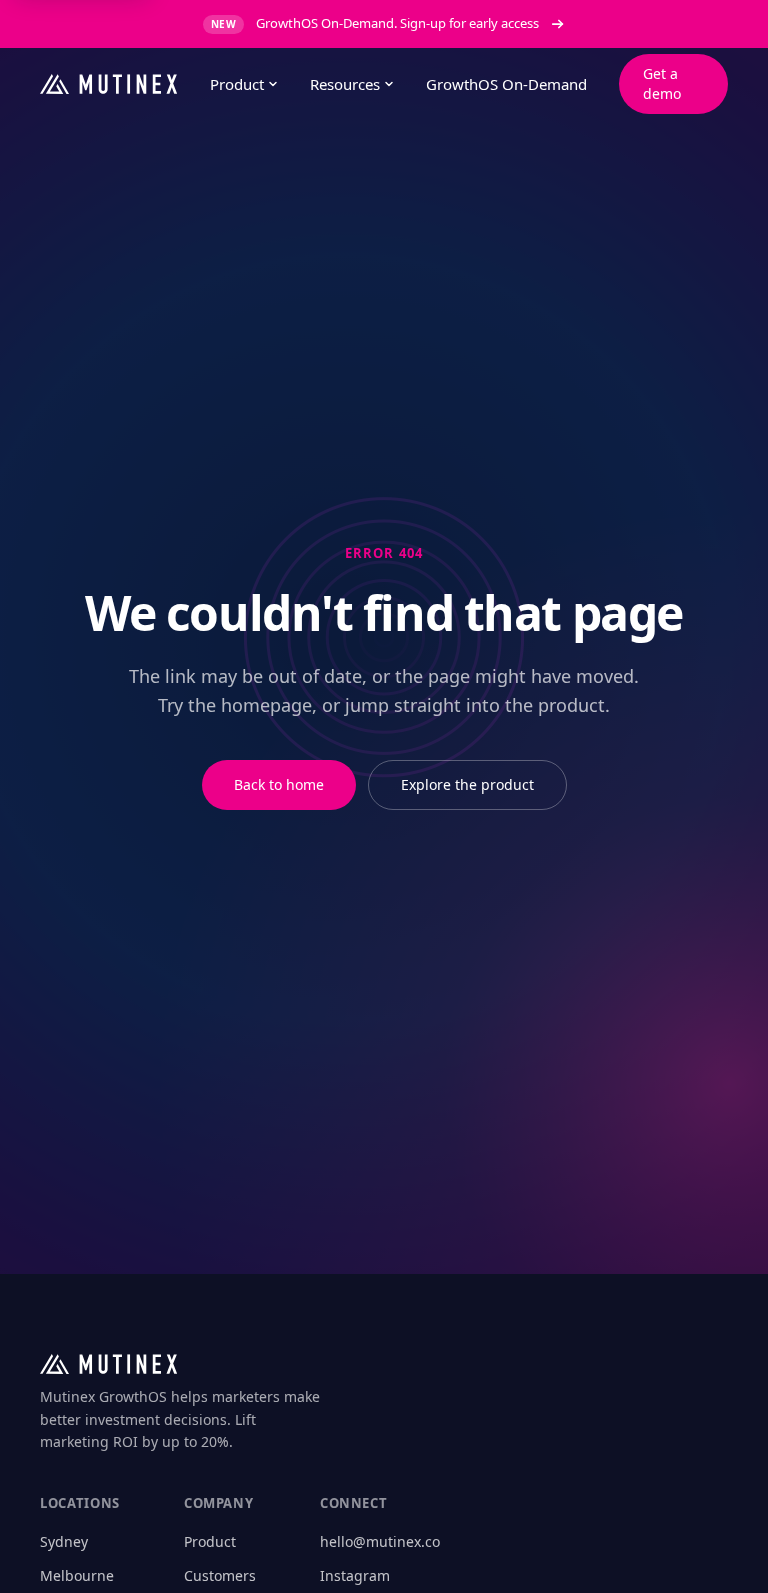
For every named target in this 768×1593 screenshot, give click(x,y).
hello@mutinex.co (380, 1541)
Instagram (355, 1575)
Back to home (279, 784)
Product (237, 84)
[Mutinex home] (109, 84)
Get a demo (662, 83)
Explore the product (467, 784)
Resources (345, 84)
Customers (220, 1575)
